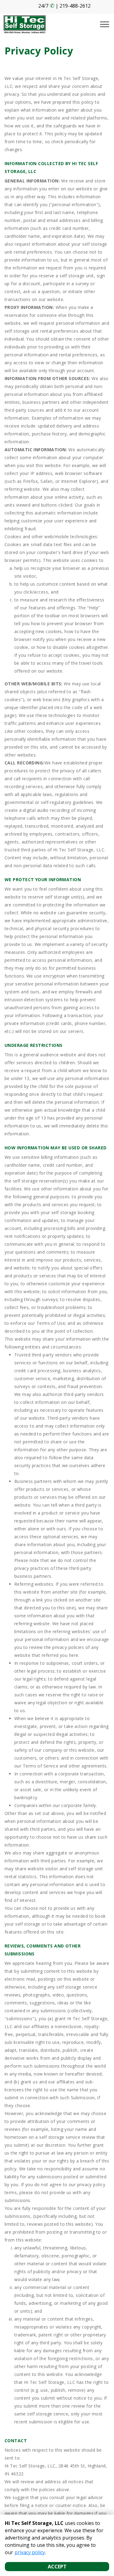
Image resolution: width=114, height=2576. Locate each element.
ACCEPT (57, 2567)
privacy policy (30, 2552)
